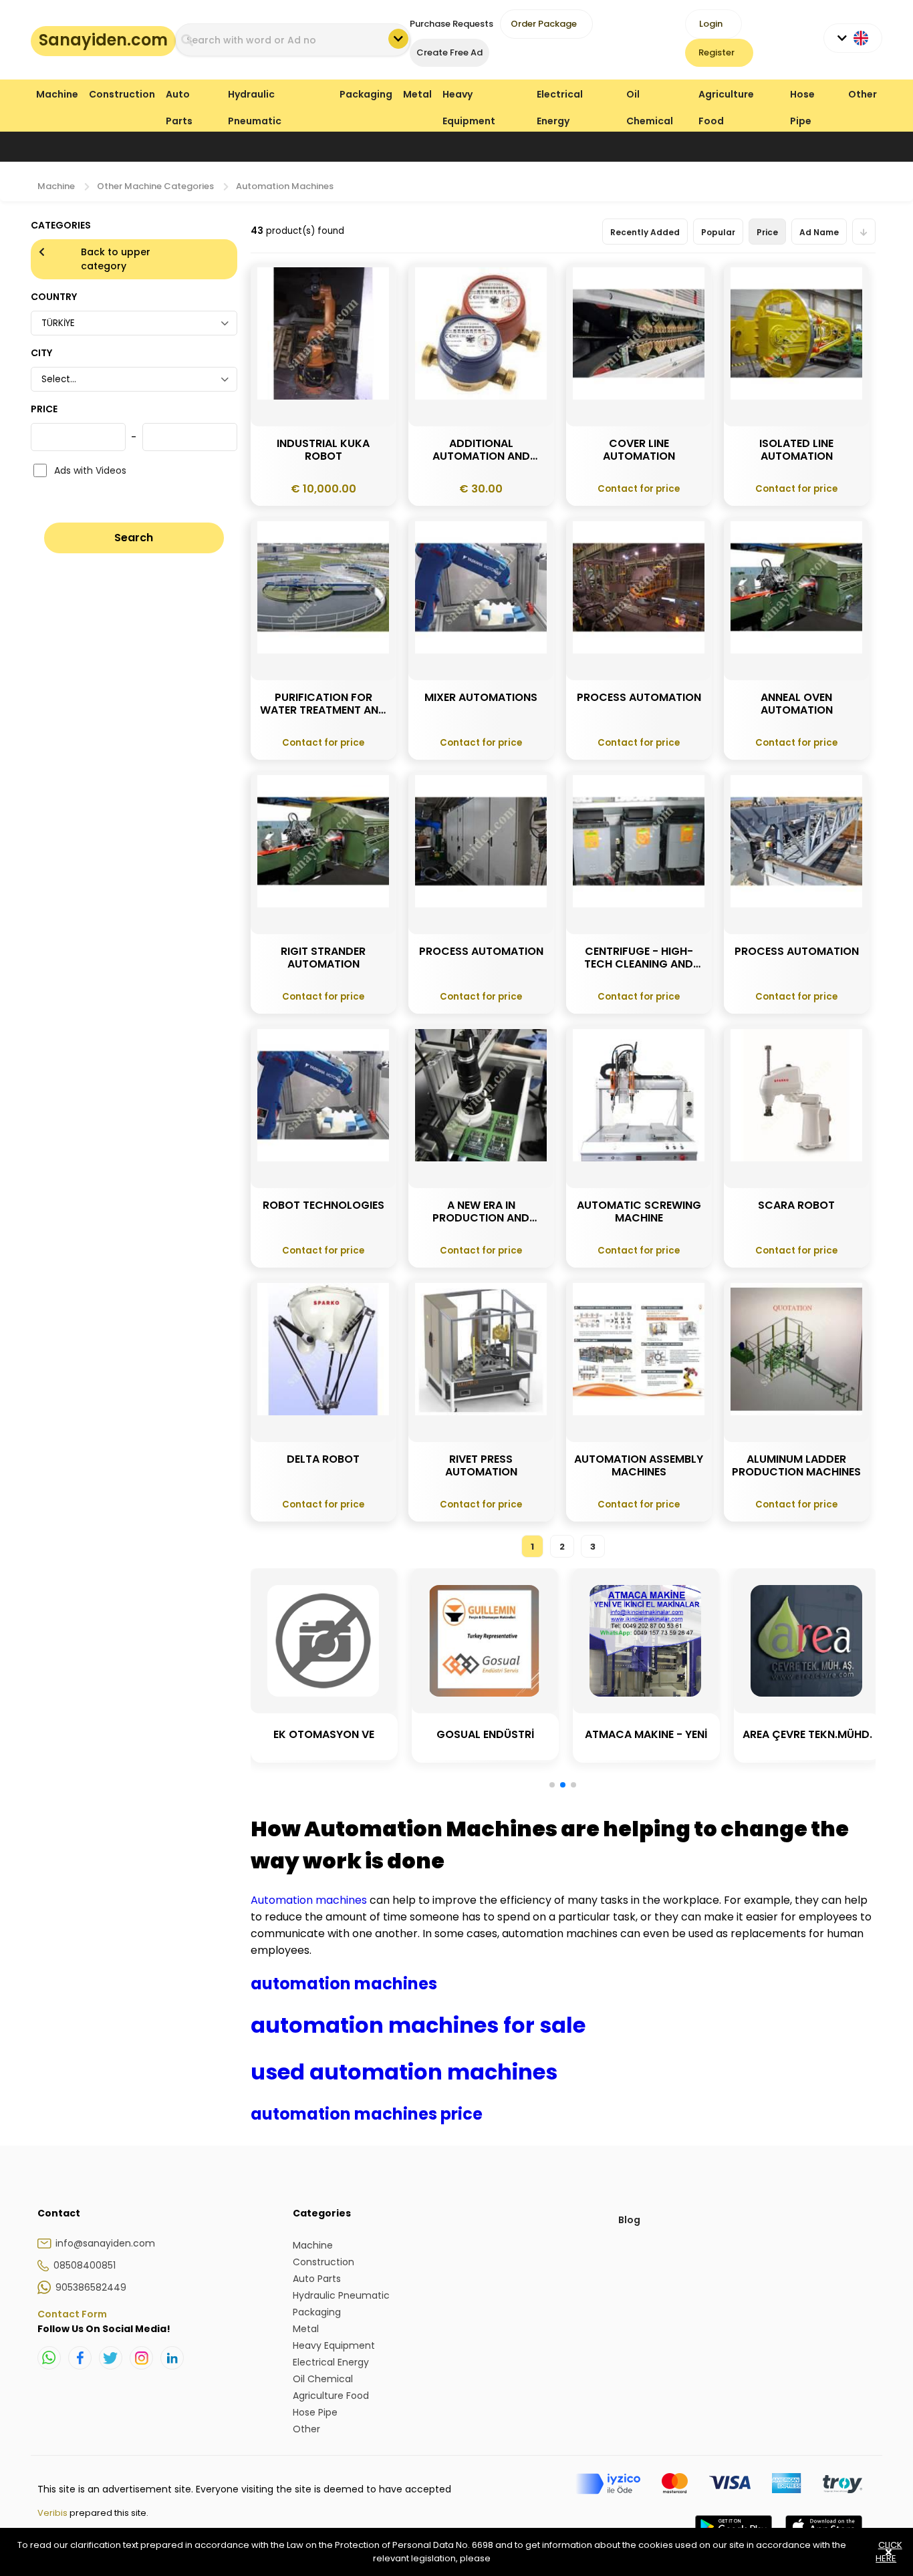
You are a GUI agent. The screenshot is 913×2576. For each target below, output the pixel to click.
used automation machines (404, 2072)
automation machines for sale (418, 2025)
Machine (57, 94)
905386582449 (91, 2287)
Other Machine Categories (155, 186)
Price (767, 232)
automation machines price (367, 2114)
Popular (718, 232)
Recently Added (645, 232)
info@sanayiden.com (105, 2243)
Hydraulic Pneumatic (255, 97)
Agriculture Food (726, 97)
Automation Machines (285, 186)
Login (711, 24)
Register (716, 52)
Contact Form (72, 2314)
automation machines (344, 1984)
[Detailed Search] (398, 39)
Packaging (366, 94)
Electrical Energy (560, 97)
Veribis (53, 2513)
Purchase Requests (451, 24)
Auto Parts (179, 97)
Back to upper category (116, 259)
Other (863, 94)
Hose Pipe (802, 97)
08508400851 (85, 2265)
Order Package (544, 24)
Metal (417, 94)
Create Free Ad (449, 52)
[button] (552, 1785)
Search (134, 538)
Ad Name (819, 232)
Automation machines (310, 1900)
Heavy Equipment (469, 97)
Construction (122, 94)
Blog (629, 2220)
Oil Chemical (650, 97)
